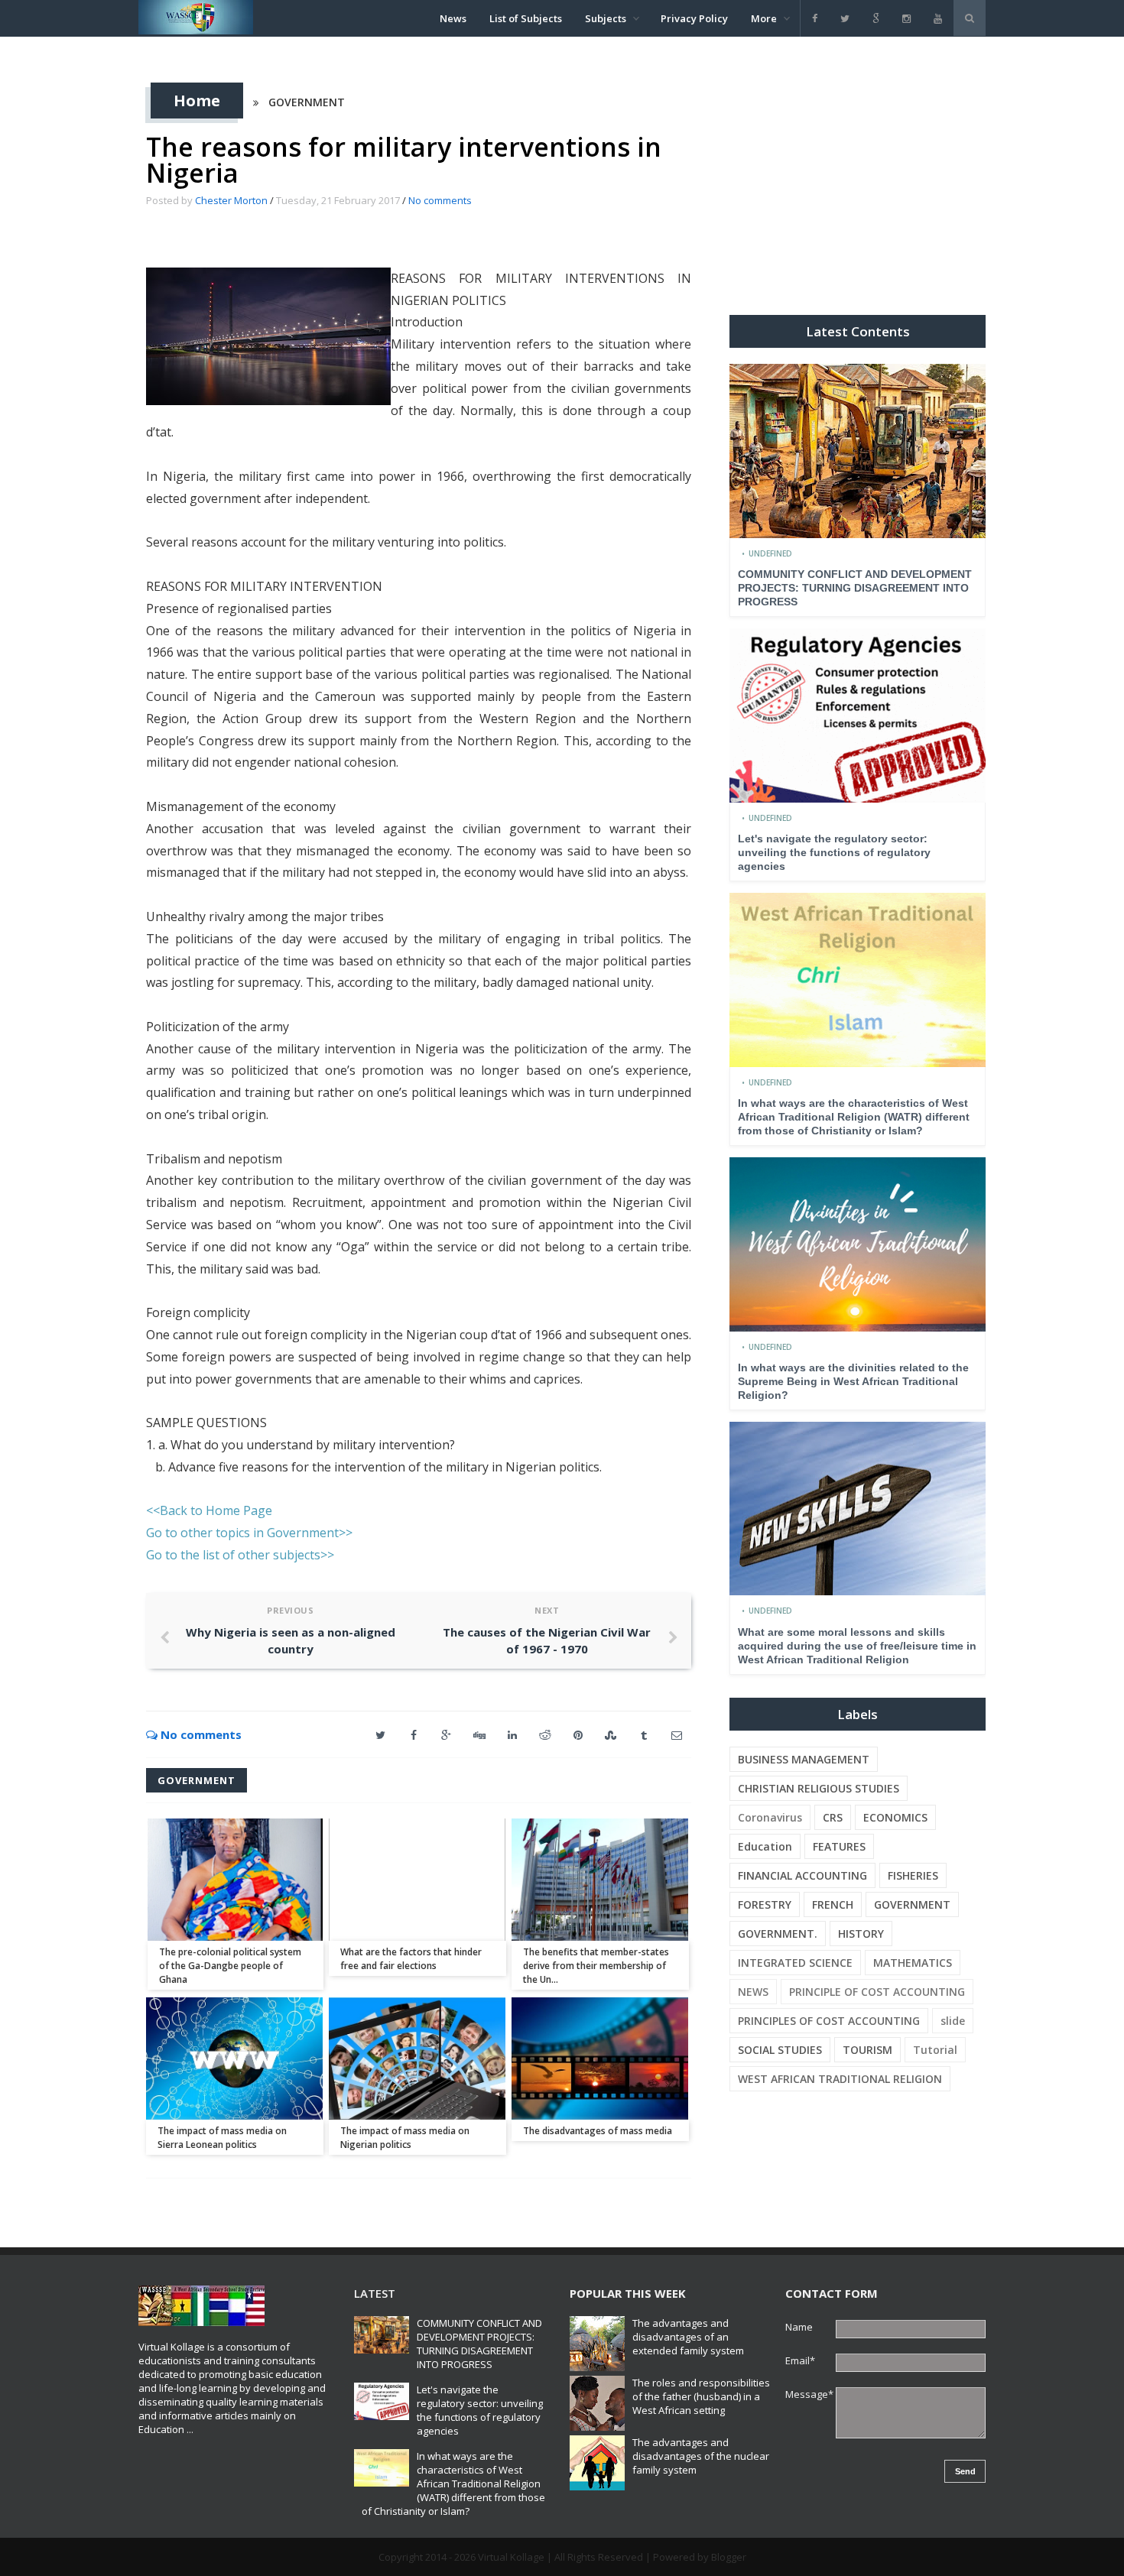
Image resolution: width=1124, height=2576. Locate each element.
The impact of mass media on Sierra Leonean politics (222, 2138)
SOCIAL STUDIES (780, 2050)
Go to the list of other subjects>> (240, 1555)
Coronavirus (770, 1817)
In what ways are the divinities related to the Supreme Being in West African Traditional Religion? (853, 1381)
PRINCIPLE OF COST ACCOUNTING (877, 1992)
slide (953, 2021)
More (764, 18)
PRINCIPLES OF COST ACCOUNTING (829, 2021)
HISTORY (861, 1934)
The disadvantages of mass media (598, 2131)
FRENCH (833, 1904)
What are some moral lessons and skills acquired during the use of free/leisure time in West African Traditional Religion (857, 1646)
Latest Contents (858, 331)
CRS (833, 1817)
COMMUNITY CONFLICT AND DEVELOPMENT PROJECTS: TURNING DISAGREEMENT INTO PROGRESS (855, 588)
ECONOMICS (895, 1817)
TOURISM (867, 2050)
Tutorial (935, 2050)
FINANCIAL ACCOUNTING (802, 1875)
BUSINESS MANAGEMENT (804, 1759)
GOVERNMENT (307, 102)
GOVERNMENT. (778, 1934)
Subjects (606, 18)
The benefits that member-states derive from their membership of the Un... (596, 1966)
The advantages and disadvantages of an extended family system (688, 2337)
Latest (375, 2293)
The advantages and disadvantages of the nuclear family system (701, 2456)
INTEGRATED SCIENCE (795, 1963)
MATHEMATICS (913, 1963)
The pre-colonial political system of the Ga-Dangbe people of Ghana (230, 1966)
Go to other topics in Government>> (249, 1533)
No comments (440, 200)
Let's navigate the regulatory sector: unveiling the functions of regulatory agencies (834, 852)
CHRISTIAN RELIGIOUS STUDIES (819, 1788)
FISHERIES (913, 1875)
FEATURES (839, 1846)
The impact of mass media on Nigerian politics (405, 2138)
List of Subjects (526, 18)
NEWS (753, 1992)
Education (765, 1846)
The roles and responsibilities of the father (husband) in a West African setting (701, 2396)
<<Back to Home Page (209, 1510)
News (453, 18)
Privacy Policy (694, 18)
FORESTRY (765, 1904)
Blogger (729, 2557)
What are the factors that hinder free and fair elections (411, 1959)
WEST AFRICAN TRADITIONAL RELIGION (840, 2079)
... (190, 2429)
